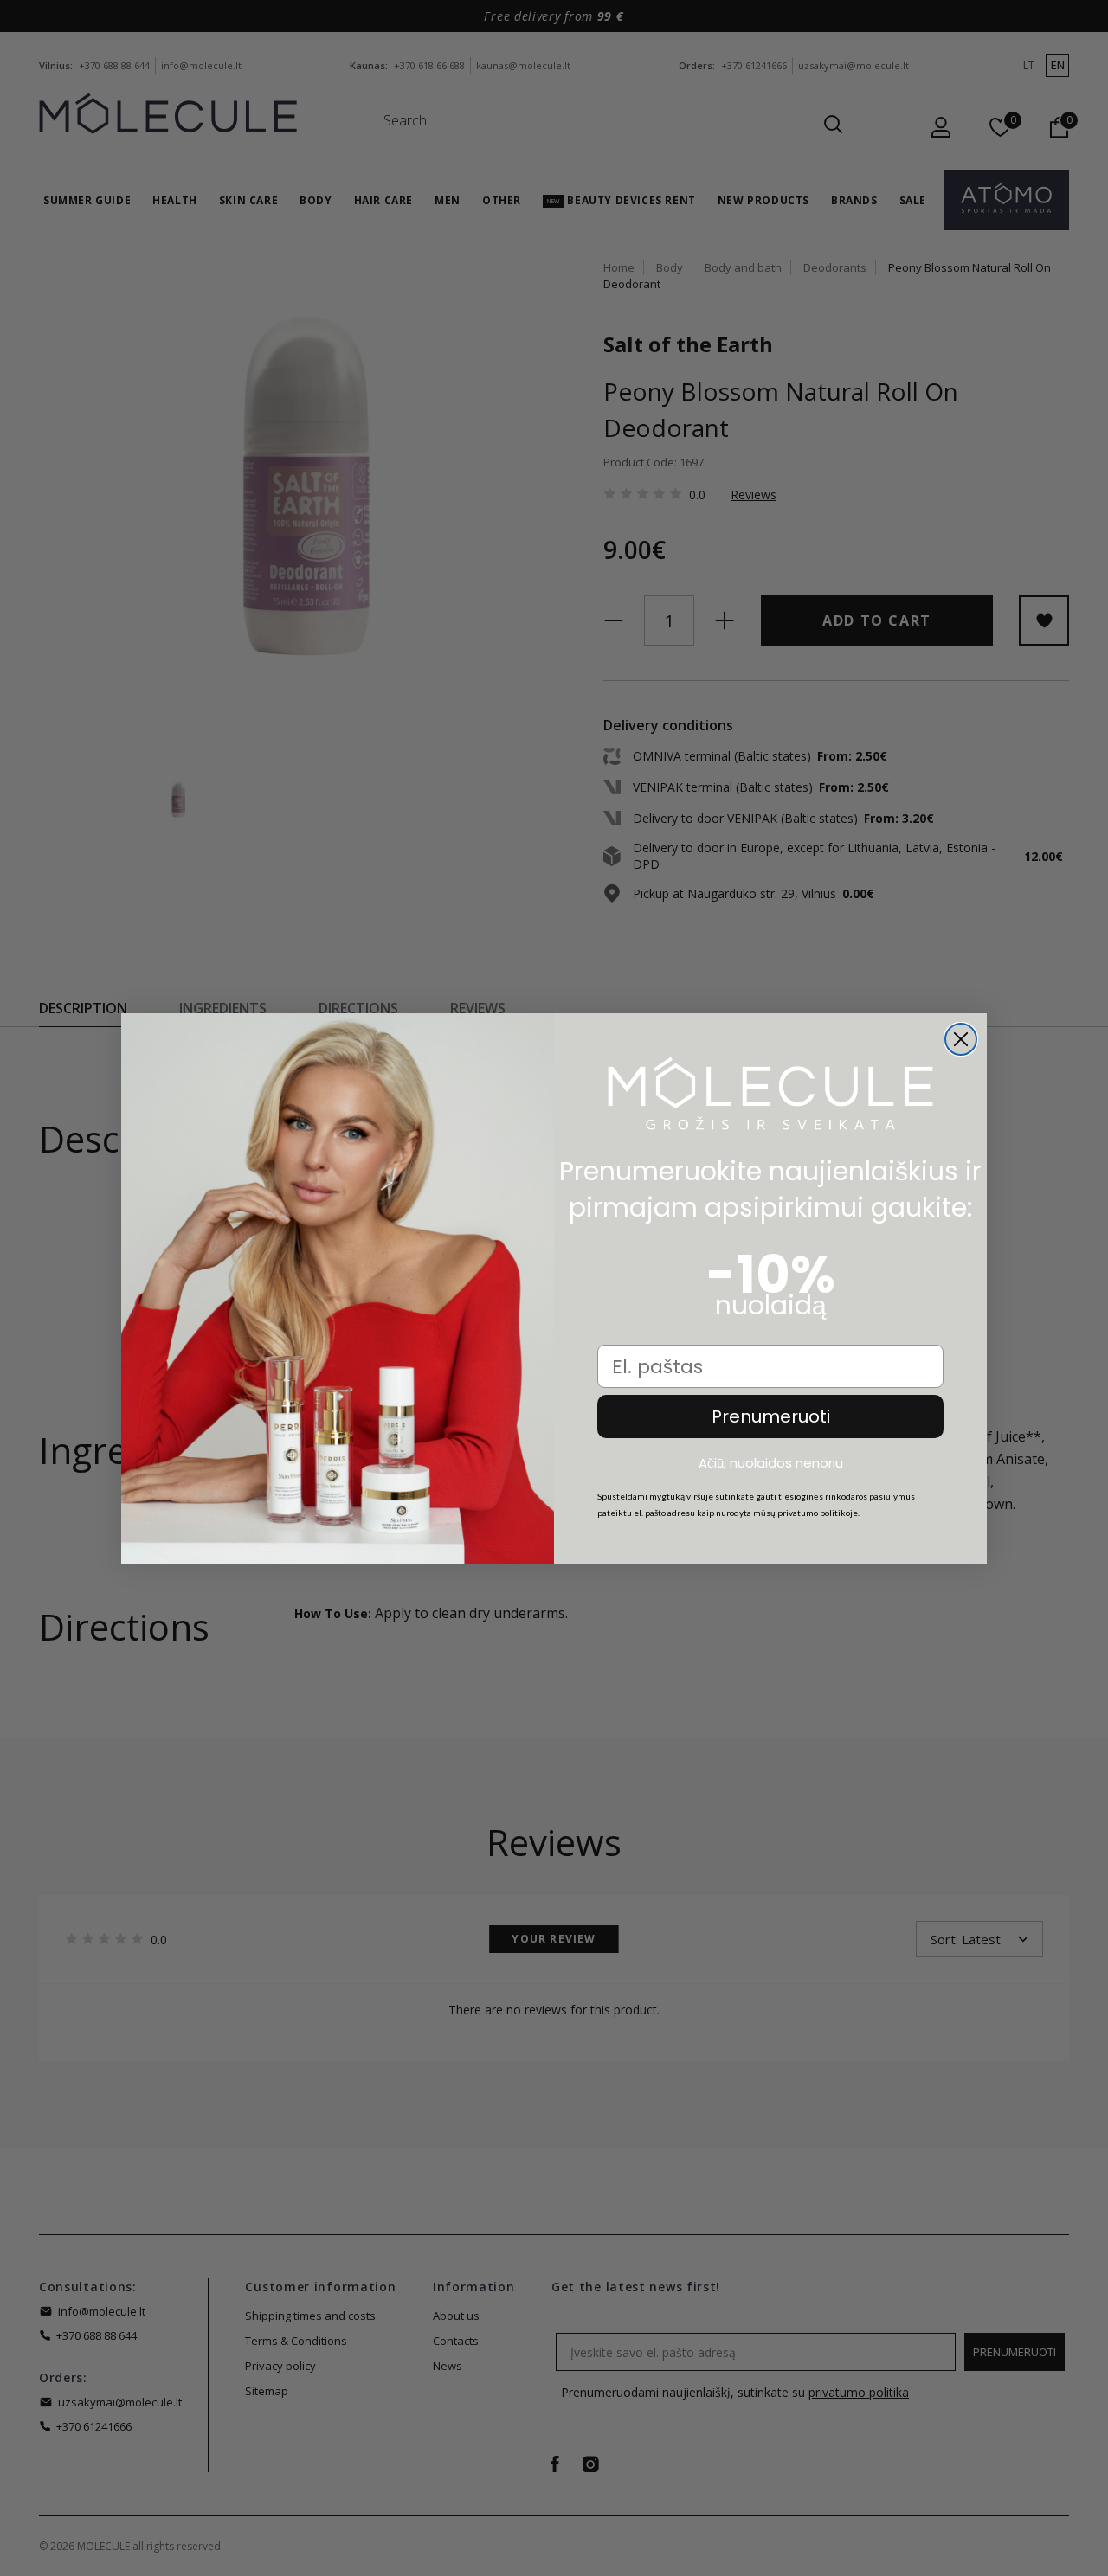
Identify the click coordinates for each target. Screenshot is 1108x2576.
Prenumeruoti (771, 1416)
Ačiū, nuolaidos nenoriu (771, 1462)
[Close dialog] (961, 1039)
